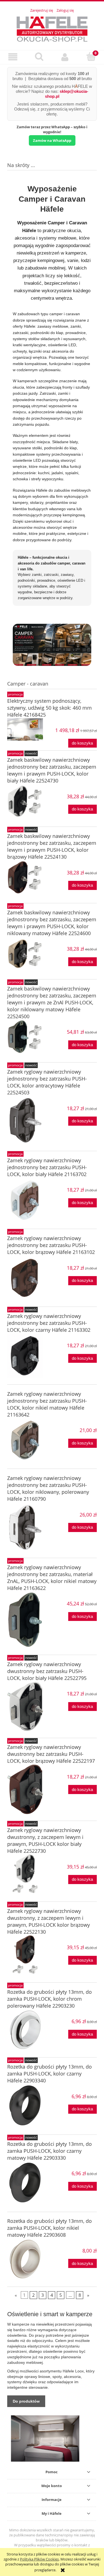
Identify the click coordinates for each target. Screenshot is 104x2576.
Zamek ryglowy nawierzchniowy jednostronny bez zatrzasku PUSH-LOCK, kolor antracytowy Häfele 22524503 (47, 1082)
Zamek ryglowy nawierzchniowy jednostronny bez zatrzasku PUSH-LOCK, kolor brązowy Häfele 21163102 (51, 1245)
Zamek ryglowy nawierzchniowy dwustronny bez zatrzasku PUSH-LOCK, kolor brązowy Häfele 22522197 (51, 1754)
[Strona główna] (52, 28)
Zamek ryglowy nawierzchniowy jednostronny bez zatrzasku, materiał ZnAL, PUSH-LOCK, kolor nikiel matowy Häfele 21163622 (52, 1578)
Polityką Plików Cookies (39, 2559)
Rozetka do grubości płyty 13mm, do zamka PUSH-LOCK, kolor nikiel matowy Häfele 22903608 (50, 2228)
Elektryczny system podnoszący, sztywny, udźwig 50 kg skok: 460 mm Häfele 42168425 (50, 708)
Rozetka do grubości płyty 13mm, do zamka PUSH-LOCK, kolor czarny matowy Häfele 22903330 (50, 2151)
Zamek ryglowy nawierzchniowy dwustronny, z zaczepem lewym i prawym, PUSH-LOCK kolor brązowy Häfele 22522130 (49, 1921)
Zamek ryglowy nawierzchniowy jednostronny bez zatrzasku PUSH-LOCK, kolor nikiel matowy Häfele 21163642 (47, 1404)
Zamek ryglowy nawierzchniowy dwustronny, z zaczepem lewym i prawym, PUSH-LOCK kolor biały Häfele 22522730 (45, 1840)
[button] (13, 57)
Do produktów (26, 2401)
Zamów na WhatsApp (52, 140)
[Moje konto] (65, 57)
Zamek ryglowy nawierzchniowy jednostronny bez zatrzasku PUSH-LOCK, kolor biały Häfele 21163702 (47, 1167)
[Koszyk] (91, 57)
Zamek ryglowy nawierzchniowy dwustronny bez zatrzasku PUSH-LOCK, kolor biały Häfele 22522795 (47, 1671)
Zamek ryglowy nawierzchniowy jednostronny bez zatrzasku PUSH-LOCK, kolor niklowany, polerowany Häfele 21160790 (48, 1488)
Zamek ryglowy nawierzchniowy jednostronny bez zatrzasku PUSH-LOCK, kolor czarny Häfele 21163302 (49, 1323)
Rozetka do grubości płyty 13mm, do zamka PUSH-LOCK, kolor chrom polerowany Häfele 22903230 (50, 1999)
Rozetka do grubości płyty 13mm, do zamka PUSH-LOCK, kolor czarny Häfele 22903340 (50, 2074)
